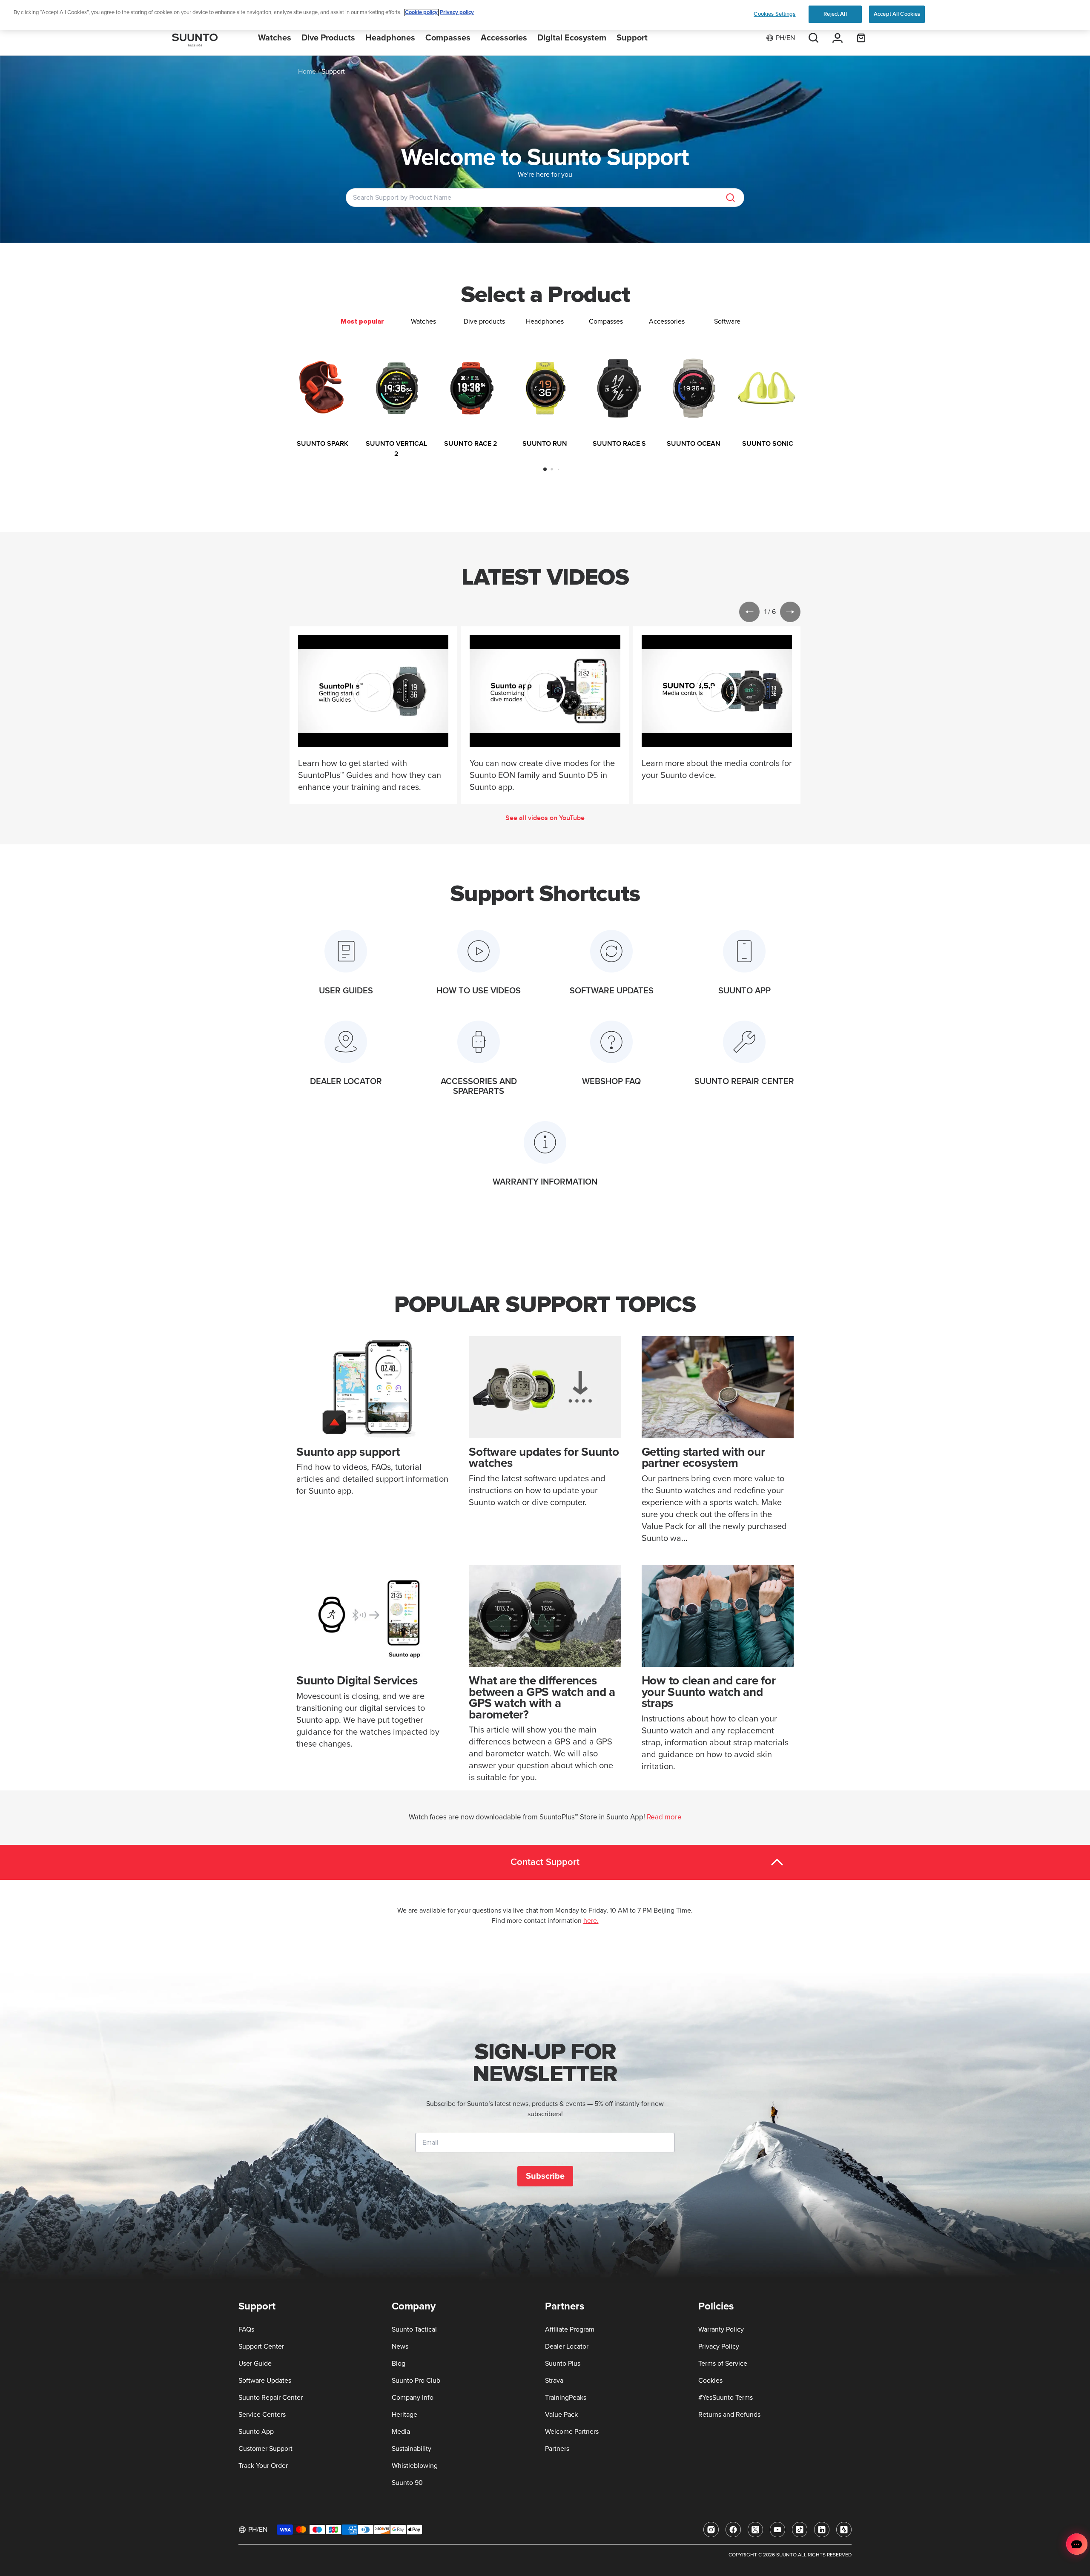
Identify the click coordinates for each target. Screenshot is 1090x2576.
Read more (664, 1817)
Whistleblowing (415, 2466)
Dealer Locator (567, 2347)
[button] (545, 469)
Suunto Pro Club (416, 2381)
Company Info (413, 2398)
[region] (545, 15)
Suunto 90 (407, 2483)
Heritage (404, 2415)
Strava (554, 2381)
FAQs (246, 2329)
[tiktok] (800, 2530)
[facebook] (733, 2530)
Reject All (835, 14)
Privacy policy (457, 13)
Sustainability (412, 2449)
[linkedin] (822, 2530)
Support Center (261, 2347)
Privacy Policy (719, 2347)
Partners (557, 2449)
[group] (322, 399)
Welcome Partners (572, 2432)
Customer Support (265, 2449)
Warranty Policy (721, 2329)
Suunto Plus (563, 2364)
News (400, 2347)
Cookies (710, 2381)
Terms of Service (723, 2364)
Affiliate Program (570, 2329)
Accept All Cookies (897, 14)
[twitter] (755, 2530)
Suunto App (256, 2432)
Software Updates (265, 2381)
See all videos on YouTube (545, 818)
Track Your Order (263, 2466)
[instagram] (711, 2530)
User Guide (255, 2364)
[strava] (844, 2530)
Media (401, 2432)
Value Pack (561, 2415)
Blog (399, 2364)
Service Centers (262, 2415)
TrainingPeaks (566, 2398)
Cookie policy (421, 13)
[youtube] (777, 2530)
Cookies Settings (774, 14)
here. (591, 1921)
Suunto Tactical (414, 2329)
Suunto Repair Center (271, 2398)
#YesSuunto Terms (726, 2398)
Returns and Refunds (729, 2415)
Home (307, 72)
